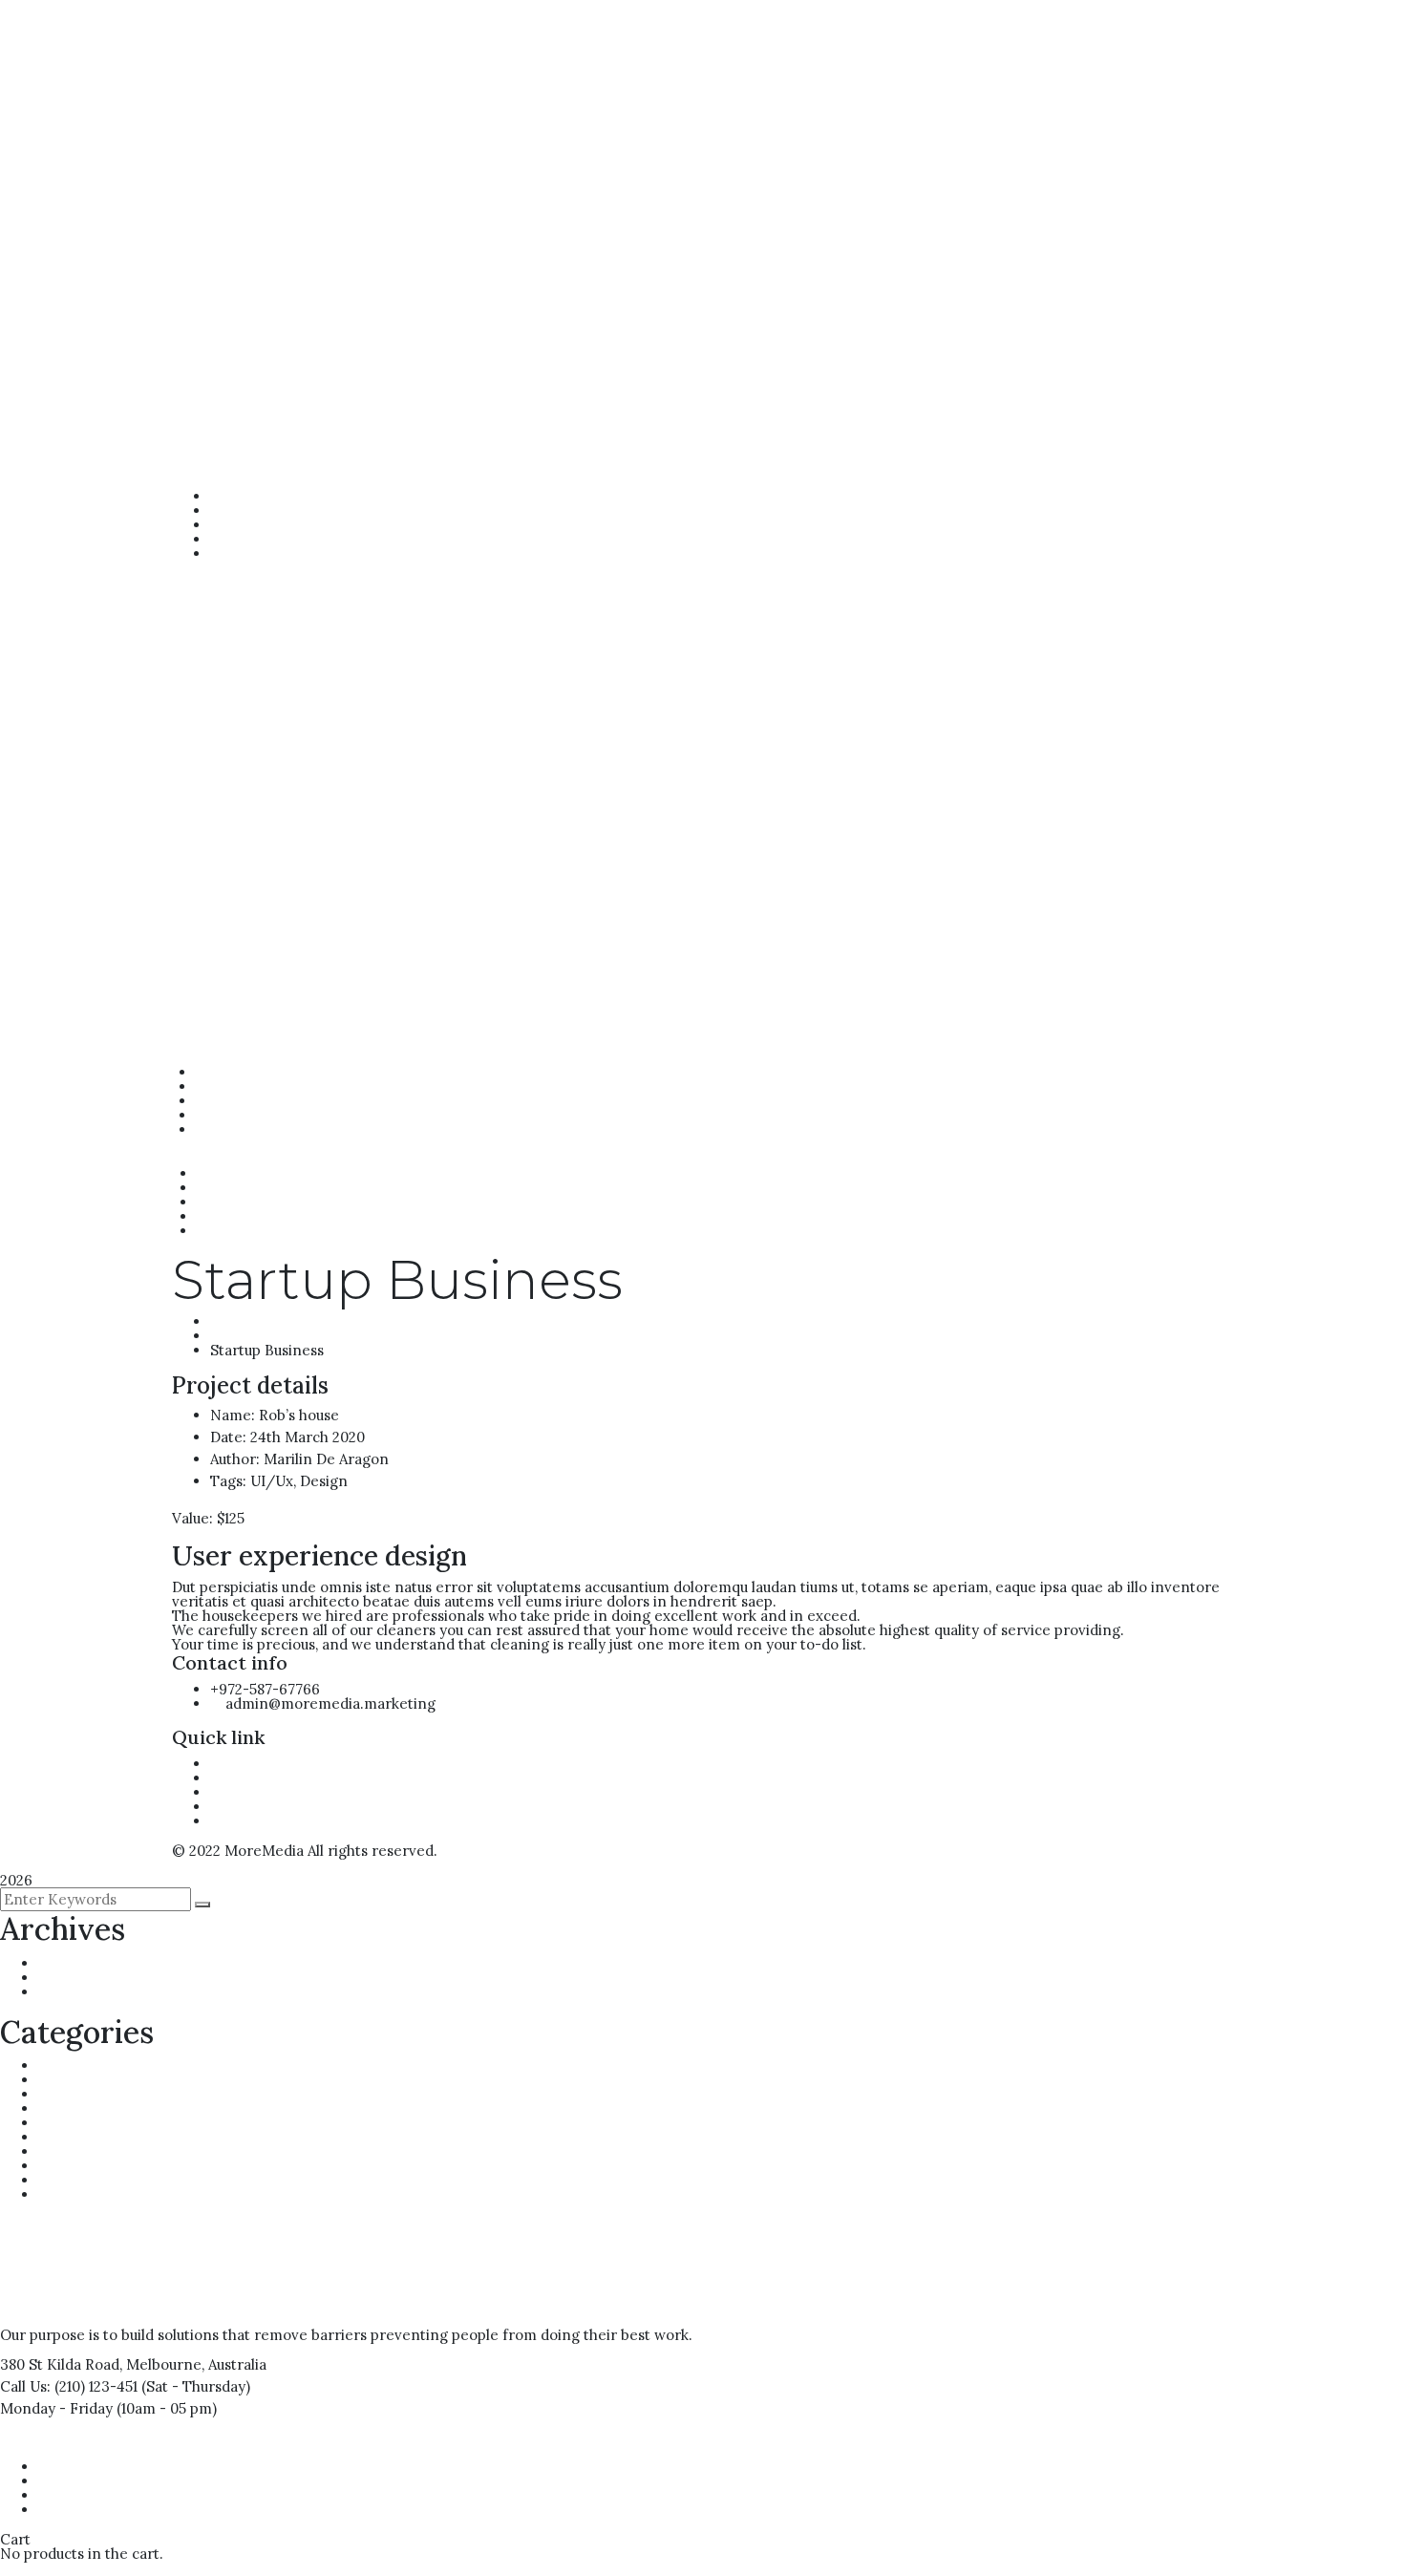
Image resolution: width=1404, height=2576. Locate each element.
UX (48, 2194)
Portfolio (241, 1336)
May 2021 (69, 1992)
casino (60, 2080)
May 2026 (71, 1978)
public (58, 2137)
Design (62, 2094)
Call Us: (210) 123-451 (69, 2386)
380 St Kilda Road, (61, 2364)
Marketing (74, 2123)
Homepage (248, 1321)
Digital (60, 2108)
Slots (55, 2151)
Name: (233, 1415)
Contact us (53, 2441)
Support (65, 2180)
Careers (66, 2065)
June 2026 (72, 1963)
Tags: (228, 1481)
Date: (228, 1437)
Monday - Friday (56, 2408)
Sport (57, 2166)
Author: (235, 1459)
